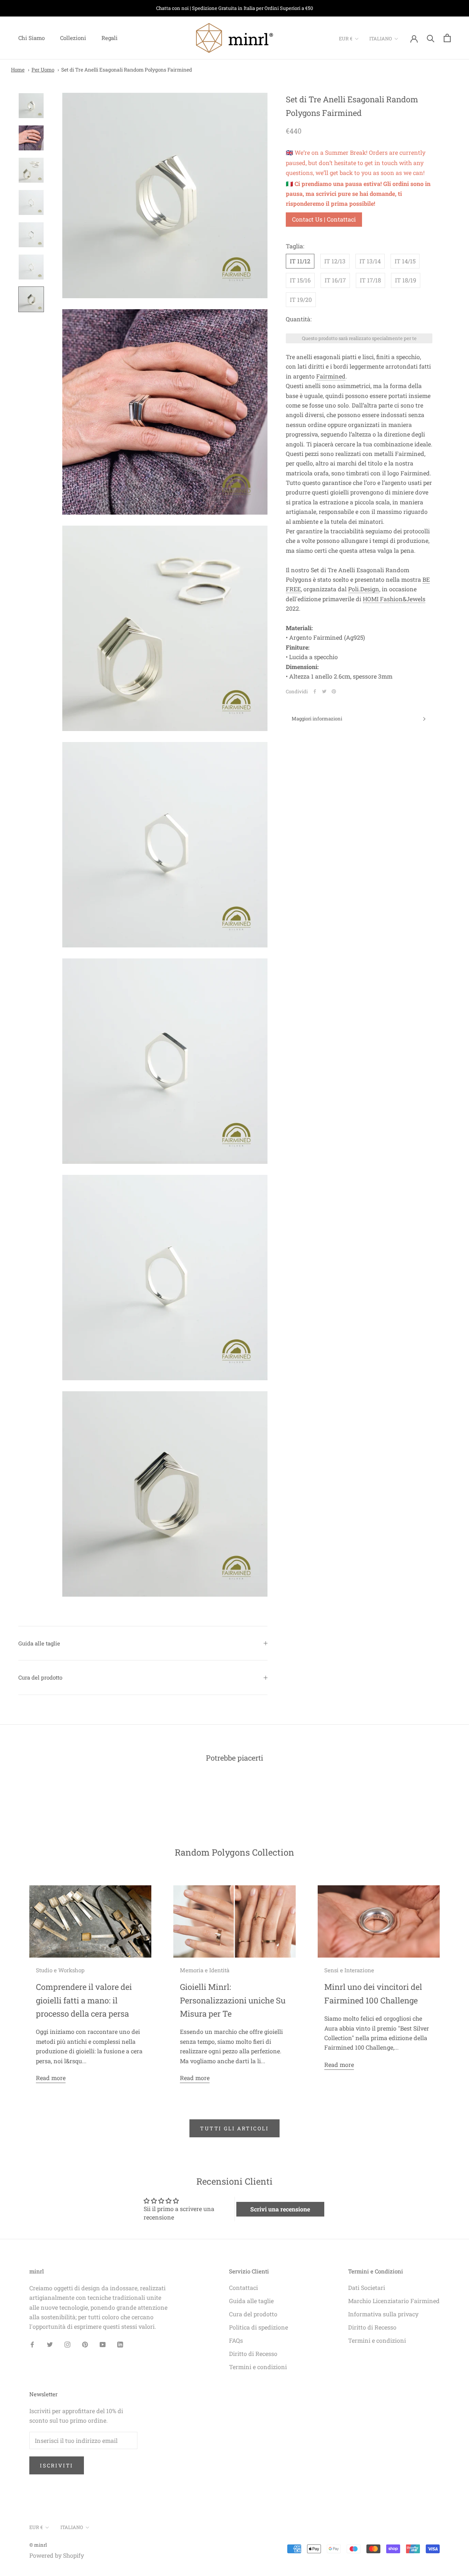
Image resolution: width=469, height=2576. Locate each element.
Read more (51, 2078)
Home (18, 70)
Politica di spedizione (258, 2327)
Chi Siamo (32, 38)
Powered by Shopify (57, 2555)
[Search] (431, 38)
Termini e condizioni (258, 2367)
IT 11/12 (300, 261)
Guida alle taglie (39, 1643)
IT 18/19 (406, 280)
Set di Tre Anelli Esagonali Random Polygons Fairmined (127, 70)
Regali (110, 38)
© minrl (38, 2545)
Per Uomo (43, 70)
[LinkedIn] (120, 2344)
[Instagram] (67, 2344)
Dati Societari (367, 2288)
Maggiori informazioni (317, 719)
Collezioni (73, 38)
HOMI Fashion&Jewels (394, 598)
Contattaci (243, 2288)
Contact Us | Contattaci (324, 219)
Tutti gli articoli (234, 2128)
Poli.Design (364, 589)
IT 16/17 (335, 280)
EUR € (346, 39)
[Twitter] (324, 691)
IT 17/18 (370, 280)
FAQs (236, 2340)
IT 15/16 (300, 280)
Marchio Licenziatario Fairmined (394, 2301)
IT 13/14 (370, 261)
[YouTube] (103, 2344)
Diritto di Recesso (253, 2354)
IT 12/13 (335, 261)
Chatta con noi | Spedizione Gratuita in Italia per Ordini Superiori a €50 (234, 8)
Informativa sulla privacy (383, 2314)
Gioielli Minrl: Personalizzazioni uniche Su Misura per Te (233, 2000)
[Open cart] (447, 38)
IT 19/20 (301, 299)
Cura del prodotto (40, 1677)
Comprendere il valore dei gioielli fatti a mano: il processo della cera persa (84, 2000)
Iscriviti (57, 2465)
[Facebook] (315, 691)
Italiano (381, 39)
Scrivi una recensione (280, 2209)
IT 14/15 (405, 261)
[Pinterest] (334, 691)
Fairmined (331, 376)
